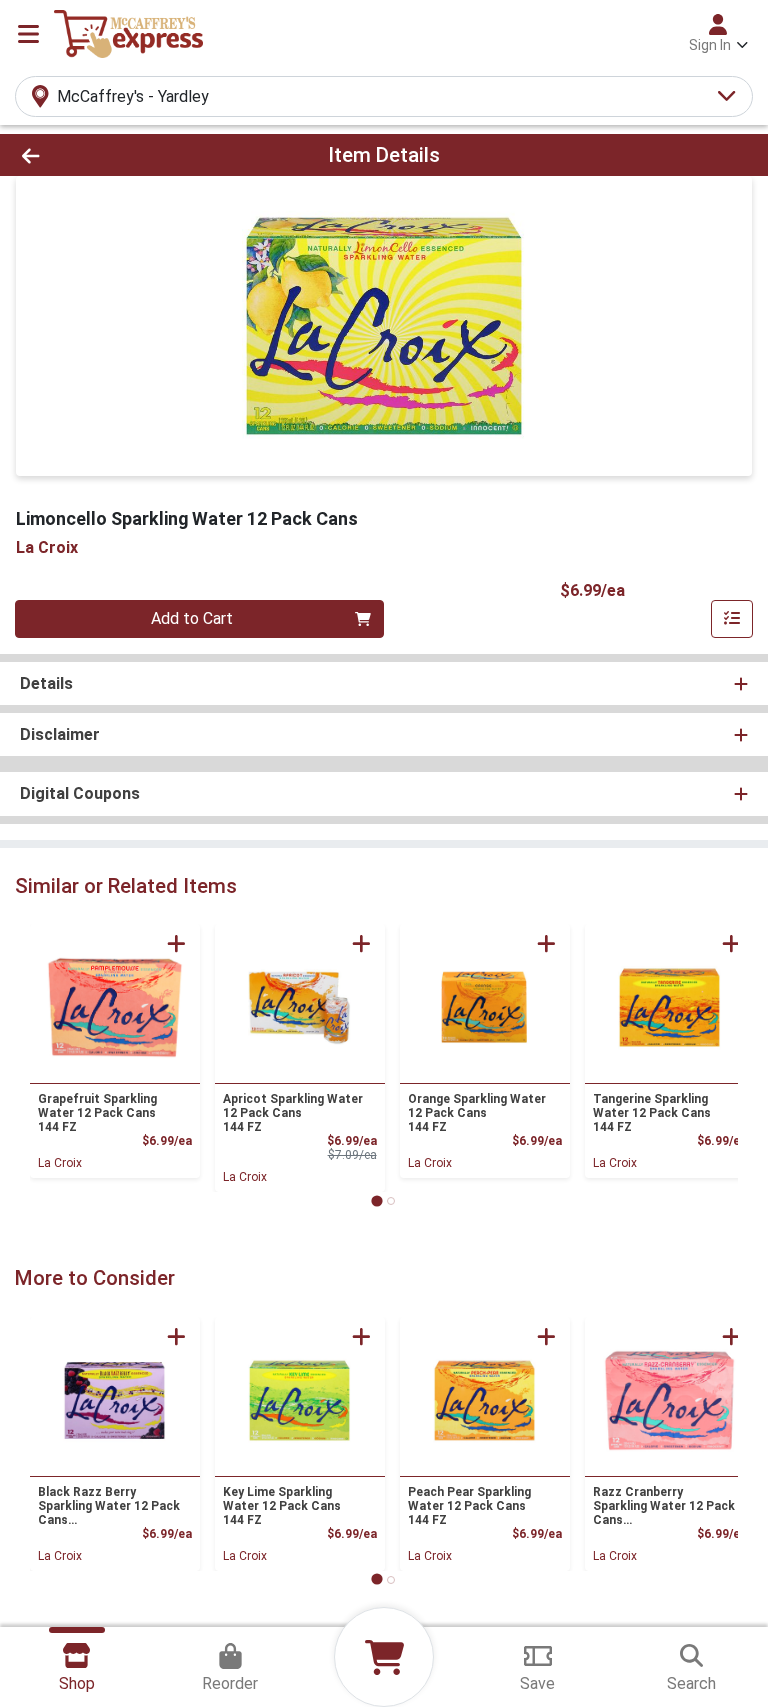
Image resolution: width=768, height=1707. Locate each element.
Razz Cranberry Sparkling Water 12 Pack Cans (664, 1506)
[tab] (376, 1200)
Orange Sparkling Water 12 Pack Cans (477, 1113)
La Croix (60, 1163)
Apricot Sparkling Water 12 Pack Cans (293, 1113)
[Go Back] (108, 155)
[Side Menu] (28, 34)
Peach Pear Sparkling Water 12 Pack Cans (469, 1506)
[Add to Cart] (176, 943)
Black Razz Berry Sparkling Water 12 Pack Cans (109, 1506)
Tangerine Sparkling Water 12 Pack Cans (652, 1113)
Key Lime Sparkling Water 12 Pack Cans (282, 1506)
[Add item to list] (732, 619)
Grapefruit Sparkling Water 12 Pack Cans (97, 1113)
